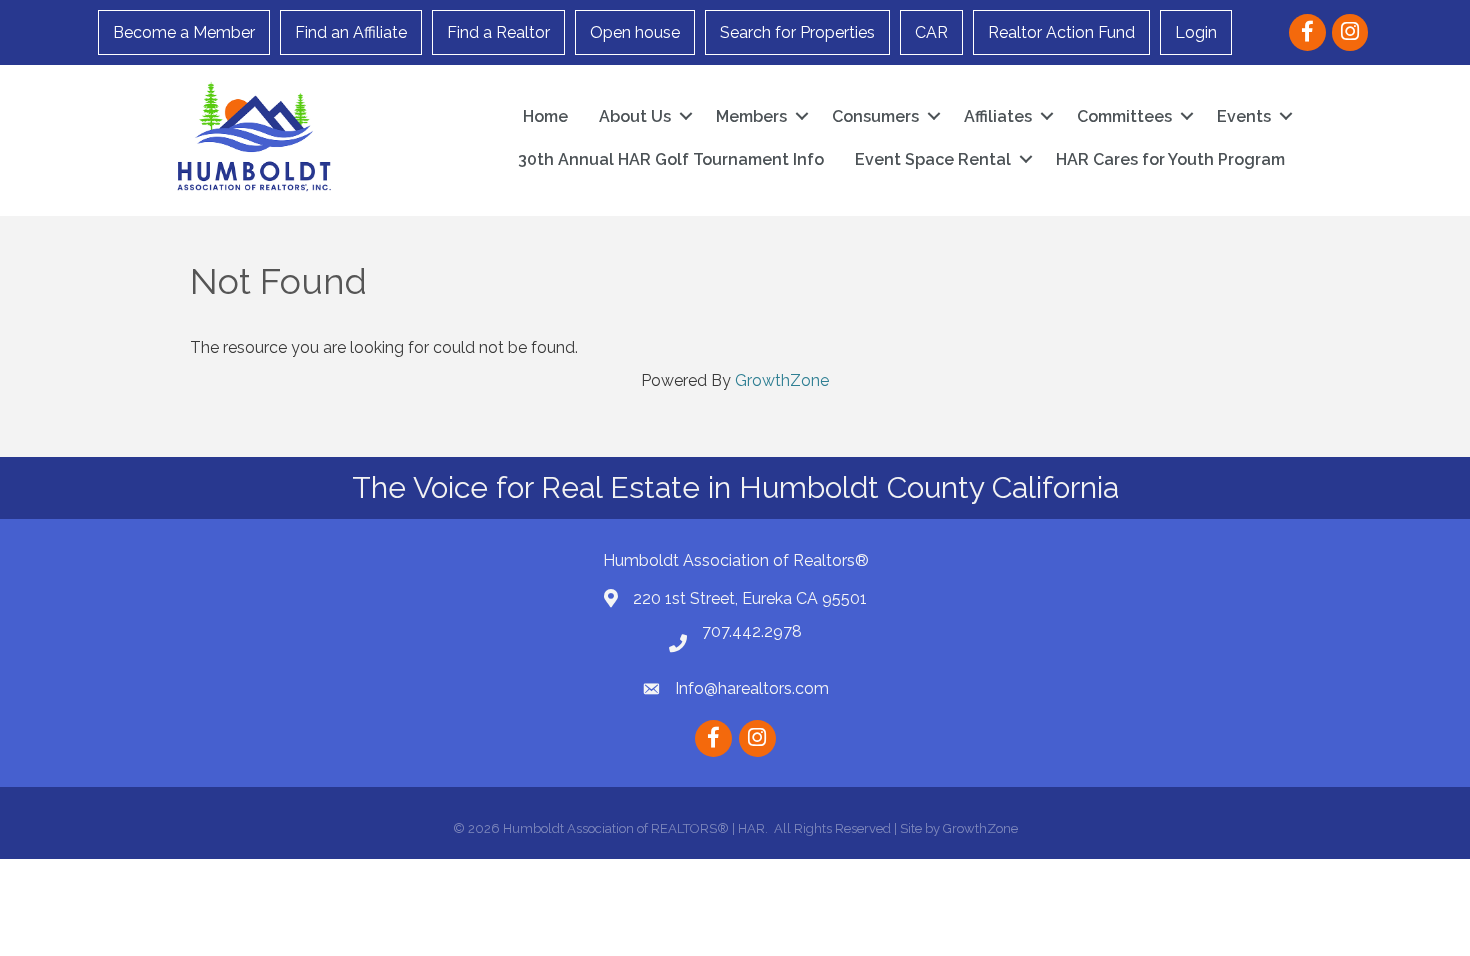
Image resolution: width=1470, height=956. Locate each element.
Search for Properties (797, 32)
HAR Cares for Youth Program (1170, 159)
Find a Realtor (498, 32)
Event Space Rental (933, 159)
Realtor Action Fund (1061, 32)
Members (751, 116)
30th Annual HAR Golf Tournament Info (671, 159)
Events (1244, 116)
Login (1196, 32)
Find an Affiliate (351, 32)
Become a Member (184, 32)
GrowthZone (782, 380)
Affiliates (998, 116)
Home (545, 116)
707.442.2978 (752, 631)
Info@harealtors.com (752, 688)
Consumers (875, 116)
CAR (931, 32)
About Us (635, 116)
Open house (635, 32)
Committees (1124, 116)
